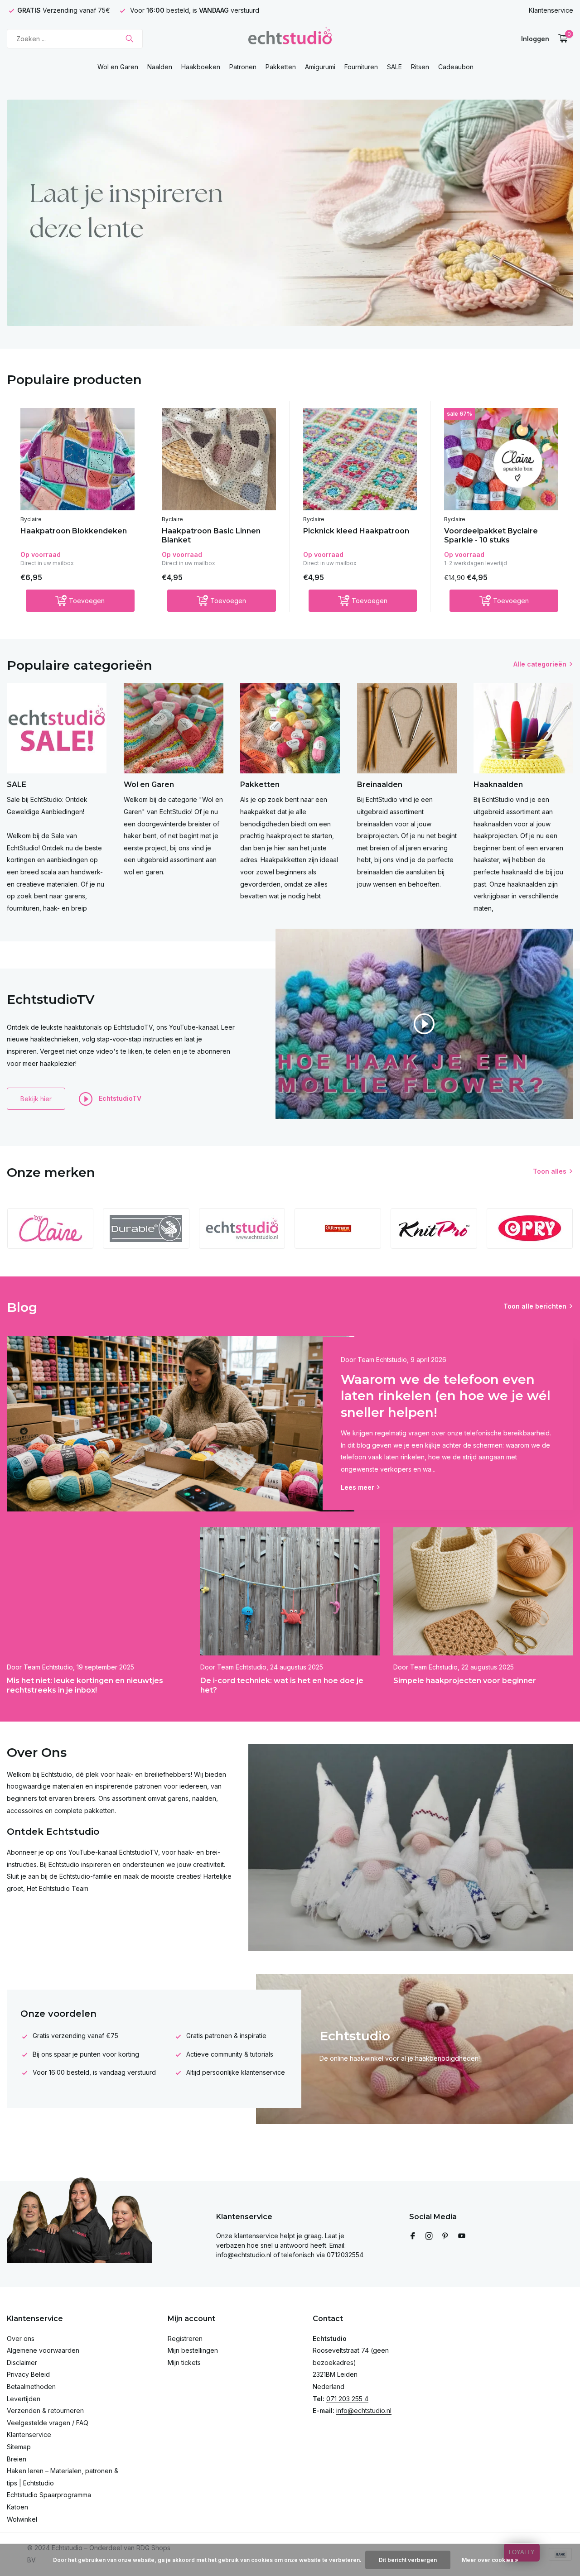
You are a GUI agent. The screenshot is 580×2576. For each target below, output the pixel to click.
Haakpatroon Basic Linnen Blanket (211, 536)
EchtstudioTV (119, 1098)
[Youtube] (462, 2236)
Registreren (185, 2339)
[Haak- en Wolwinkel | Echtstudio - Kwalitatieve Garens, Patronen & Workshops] (290, 38)
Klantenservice (551, 10)
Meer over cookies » (490, 2560)
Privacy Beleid (28, 2374)
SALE (394, 67)
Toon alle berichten (535, 1306)
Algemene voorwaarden (43, 2350)
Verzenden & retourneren (45, 2411)
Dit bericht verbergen (408, 2560)
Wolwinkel (22, 2519)
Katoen (17, 2507)
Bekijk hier (36, 1099)
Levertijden (24, 2399)
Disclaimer (22, 2363)
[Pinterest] (445, 2236)
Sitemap (19, 2447)
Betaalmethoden (31, 2387)
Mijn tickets (184, 2363)
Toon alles (550, 1171)
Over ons (21, 2339)
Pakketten (281, 67)
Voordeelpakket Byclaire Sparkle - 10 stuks (491, 536)
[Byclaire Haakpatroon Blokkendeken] (77, 459)
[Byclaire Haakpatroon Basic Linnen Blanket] (219, 459)
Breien (17, 2459)
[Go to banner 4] (290, 213)
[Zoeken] (129, 38)
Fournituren (361, 67)
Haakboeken (201, 67)
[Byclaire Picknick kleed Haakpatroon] (360, 459)
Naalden (160, 67)
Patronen (243, 67)
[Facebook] (413, 2236)
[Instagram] (429, 2236)
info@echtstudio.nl (364, 2411)
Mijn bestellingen (193, 2350)
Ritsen (420, 67)
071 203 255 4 (347, 2399)
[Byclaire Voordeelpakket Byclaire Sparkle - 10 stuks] (501, 459)
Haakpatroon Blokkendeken (74, 531)
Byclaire (31, 519)
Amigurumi (320, 67)
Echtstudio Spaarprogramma (49, 2495)
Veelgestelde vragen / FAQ (48, 2423)
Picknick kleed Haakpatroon (356, 531)
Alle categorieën (540, 664)
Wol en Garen (118, 67)
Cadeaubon (456, 67)
